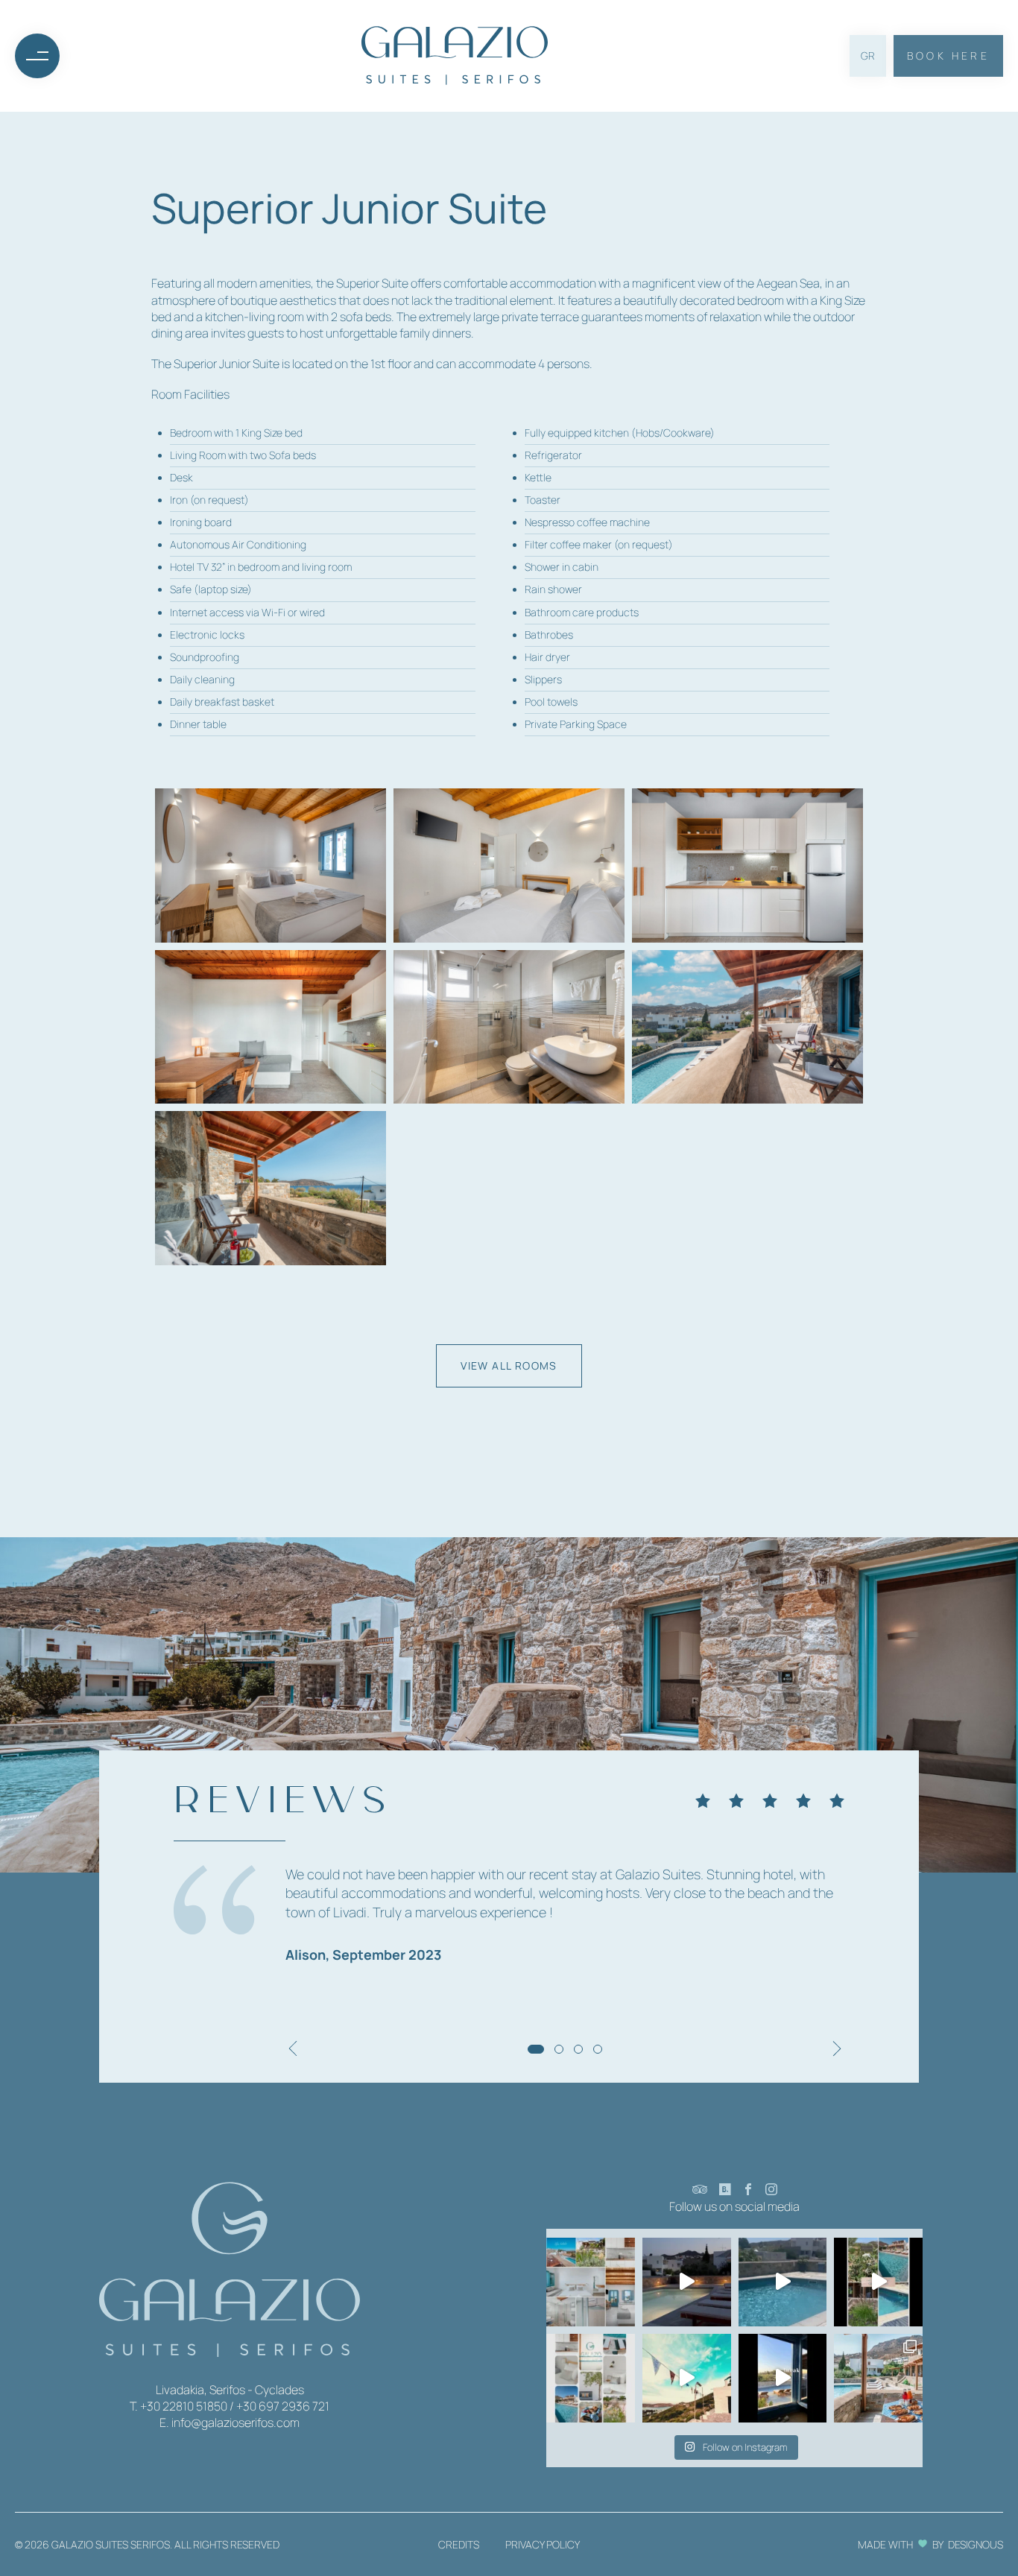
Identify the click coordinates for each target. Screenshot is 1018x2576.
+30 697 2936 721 (283, 2406)
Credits (459, 2544)
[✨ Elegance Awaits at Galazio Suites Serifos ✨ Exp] (591, 2282)
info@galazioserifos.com (235, 2422)
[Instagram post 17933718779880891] (783, 2282)
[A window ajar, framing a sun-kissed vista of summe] (783, 2378)
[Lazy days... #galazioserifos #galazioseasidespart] (591, 2378)
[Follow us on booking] (725, 2190)
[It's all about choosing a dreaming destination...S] (687, 2378)
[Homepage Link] (455, 56)
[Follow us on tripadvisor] (700, 2190)
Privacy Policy (543, 2544)
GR (868, 56)
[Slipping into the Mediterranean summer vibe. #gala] (878, 2282)
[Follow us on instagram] (771, 2190)
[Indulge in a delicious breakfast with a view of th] (878, 2378)
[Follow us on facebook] (748, 2190)
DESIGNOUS (976, 2544)
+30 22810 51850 (184, 2406)
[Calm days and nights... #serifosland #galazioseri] (687, 2282)
